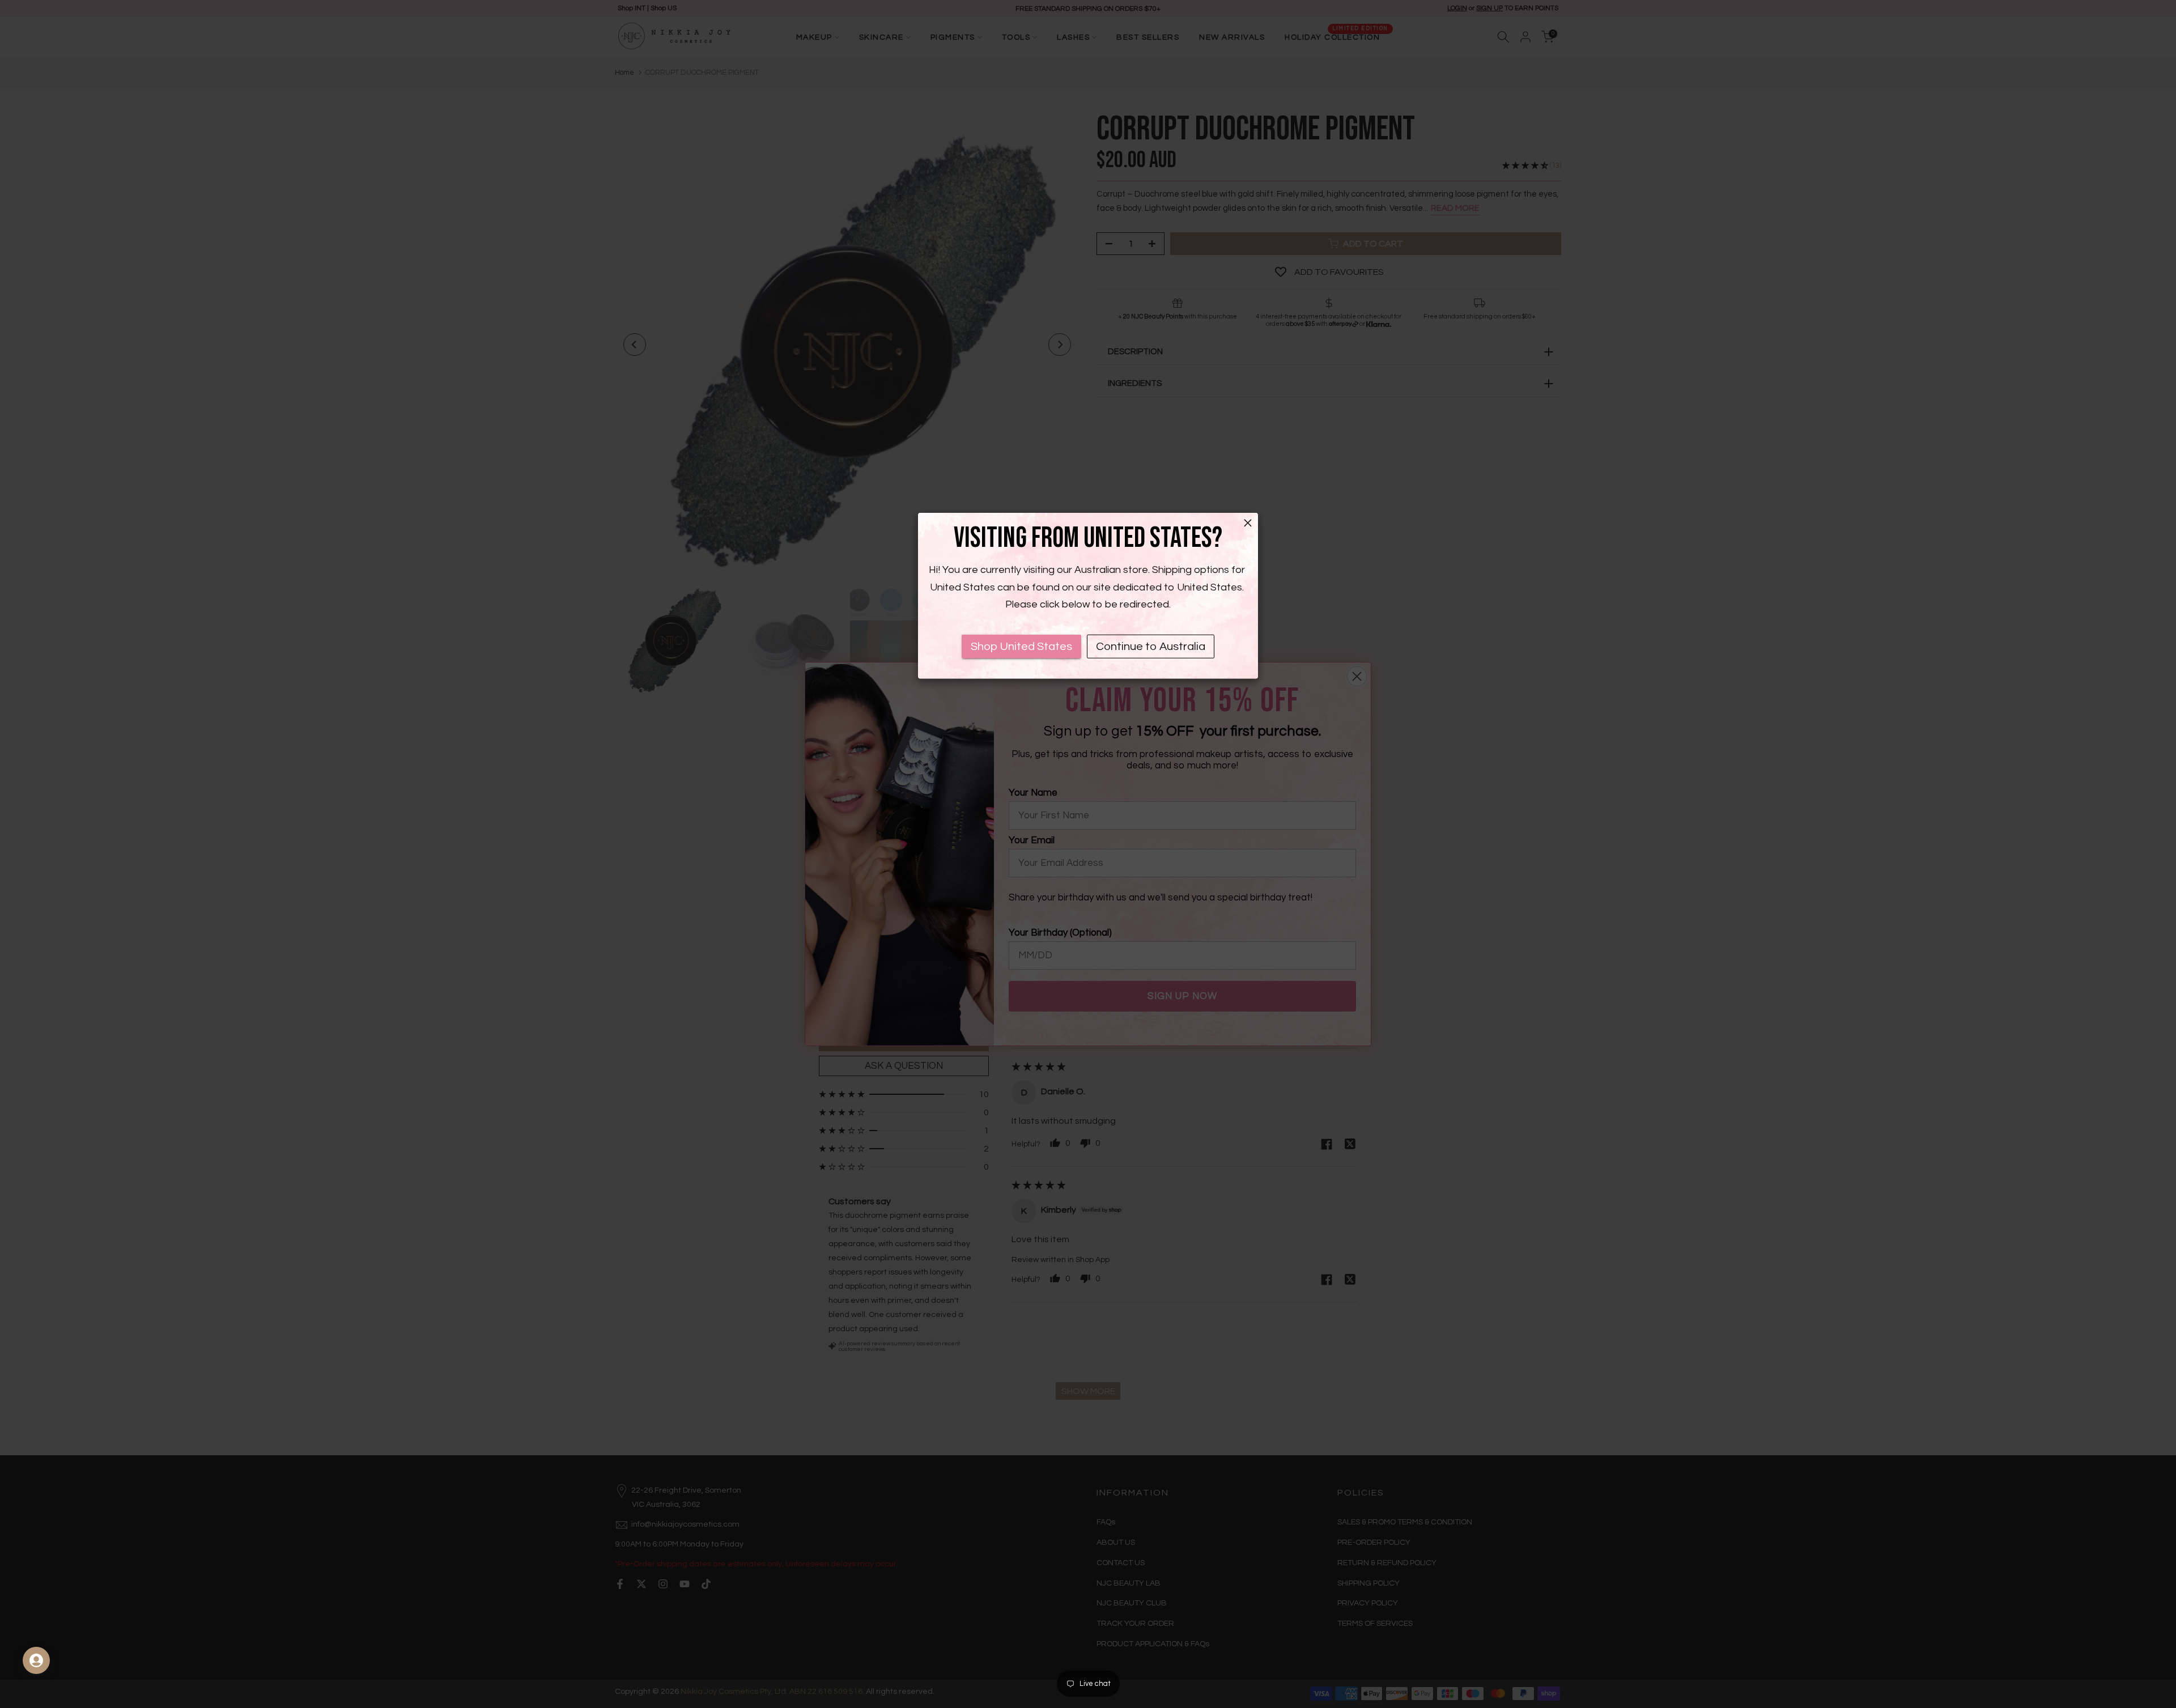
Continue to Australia (1151, 647)
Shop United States (1021, 647)
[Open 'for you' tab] (36, 1660)
